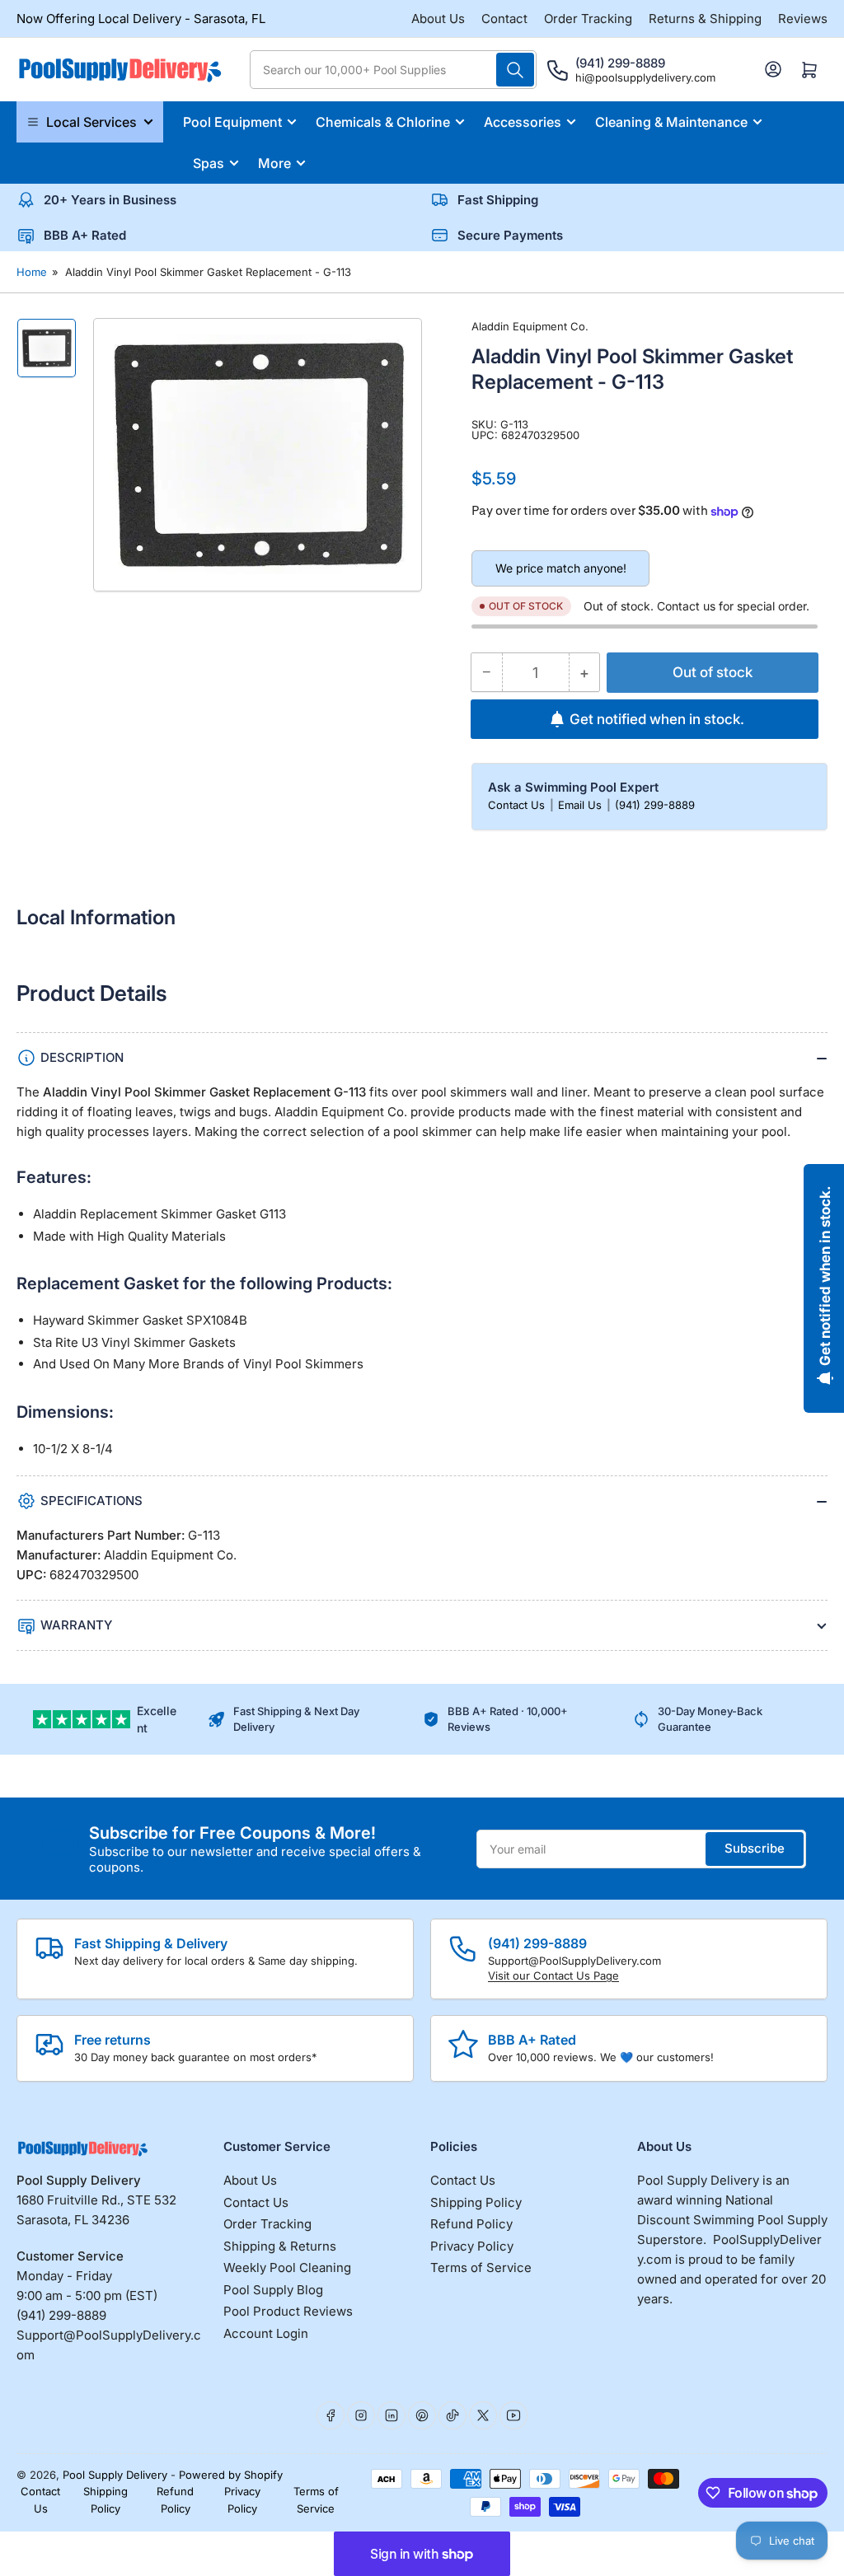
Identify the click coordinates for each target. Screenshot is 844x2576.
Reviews (803, 19)
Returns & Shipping (705, 19)
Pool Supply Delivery (115, 2475)
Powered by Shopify (231, 2475)
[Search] (515, 70)
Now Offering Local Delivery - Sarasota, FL (141, 19)
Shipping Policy (476, 2202)
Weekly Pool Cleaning (287, 2267)
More (274, 163)
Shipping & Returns (280, 2246)
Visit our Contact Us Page (553, 1975)
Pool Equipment (232, 122)
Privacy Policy (472, 2246)
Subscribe (755, 1848)
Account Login (266, 2333)
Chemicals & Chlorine (383, 122)
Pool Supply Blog (273, 2290)
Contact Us (518, 805)
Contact (504, 19)
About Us (438, 19)
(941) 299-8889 (655, 805)
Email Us (581, 805)
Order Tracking (588, 19)
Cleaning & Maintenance (671, 122)
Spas (209, 163)
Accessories (523, 122)
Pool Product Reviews (288, 2311)
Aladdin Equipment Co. (530, 326)
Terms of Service (481, 2267)
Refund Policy (471, 2224)
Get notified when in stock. (657, 719)
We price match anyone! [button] (561, 568)
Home (32, 272)
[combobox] (393, 70)
